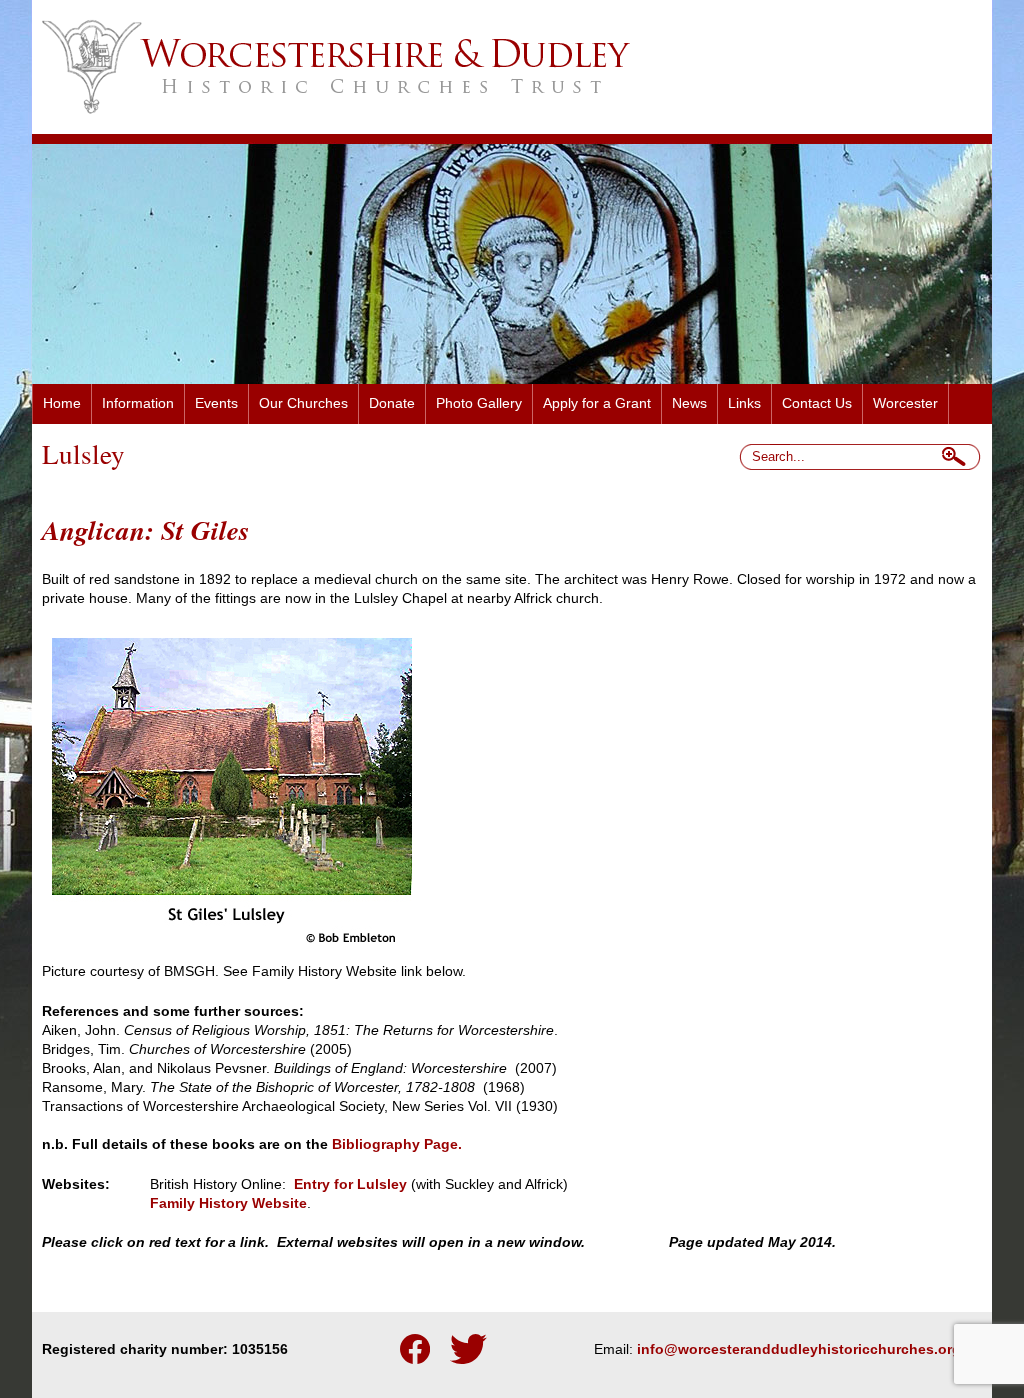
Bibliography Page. (397, 1144)
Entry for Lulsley (350, 1184)
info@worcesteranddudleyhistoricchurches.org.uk (809, 1349)
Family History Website (228, 1203)
